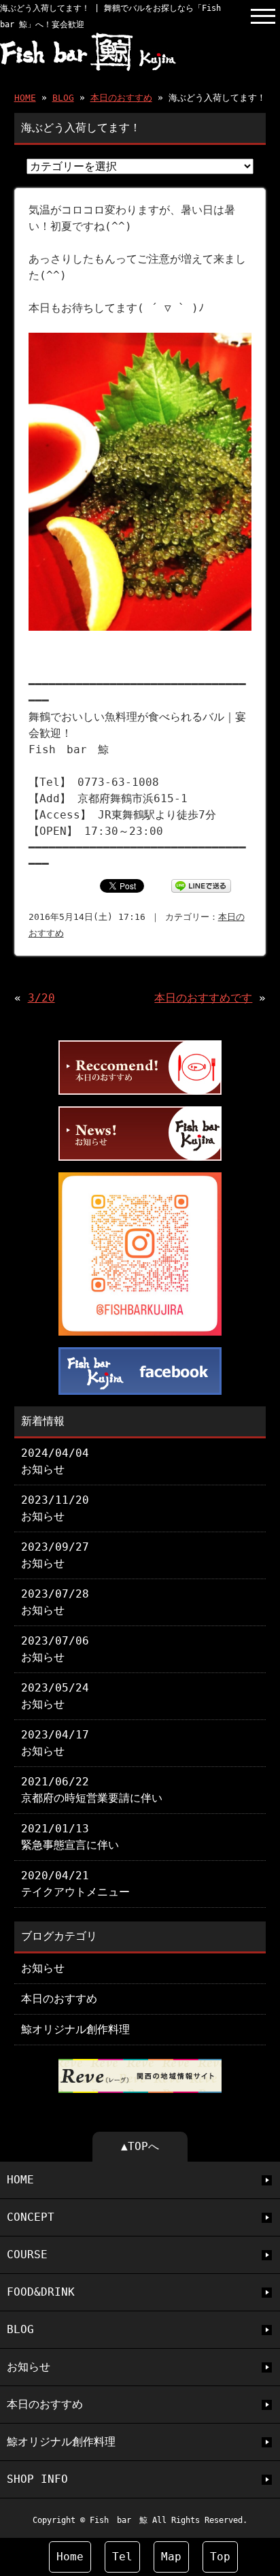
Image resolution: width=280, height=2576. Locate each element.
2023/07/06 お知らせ (55, 1649)
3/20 (41, 998)
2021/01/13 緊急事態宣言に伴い (70, 1837)
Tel (122, 2557)
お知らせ (43, 1968)
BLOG (63, 98)
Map (171, 2557)
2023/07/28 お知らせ (55, 1602)
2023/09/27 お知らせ (55, 1555)
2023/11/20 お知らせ (55, 1508)
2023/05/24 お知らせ (55, 1696)
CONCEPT (31, 2217)
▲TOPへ (140, 2146)
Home (70, 2557)
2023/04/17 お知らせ (55, 1743)
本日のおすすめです (203, 998)
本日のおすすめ (121, 98)
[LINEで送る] (201, 885)
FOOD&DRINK (41, 2292)
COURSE (27, 2255)
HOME (25, 98)
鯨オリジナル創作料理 (75, 2029)
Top (220, 2557)
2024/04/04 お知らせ (55, 1461)
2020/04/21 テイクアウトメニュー (75, 1884)
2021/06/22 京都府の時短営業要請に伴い (92, 1790)
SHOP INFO (37, 2479)
